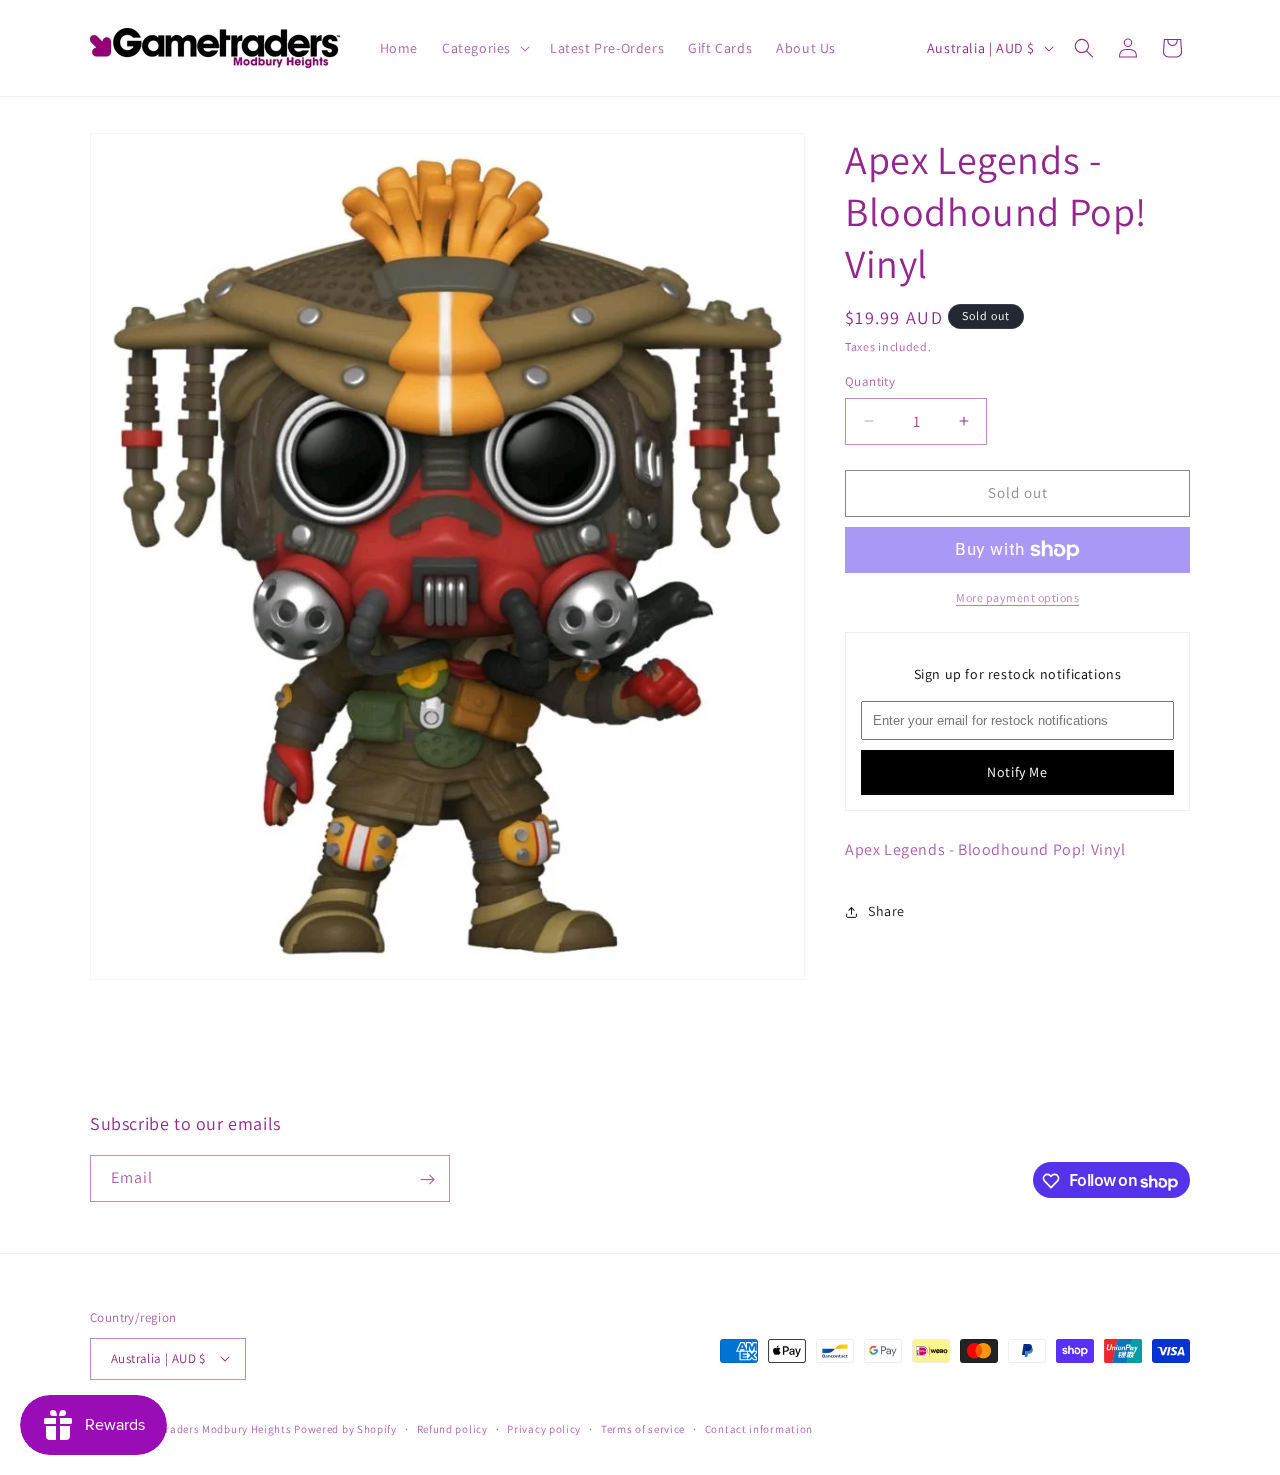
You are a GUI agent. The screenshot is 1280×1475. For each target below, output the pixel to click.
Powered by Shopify (345, 1428)
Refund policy (452, 1428)
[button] (484, 48)
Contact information (759, 1428)
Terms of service (643, 1428)
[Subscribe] (427, 1179)
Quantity (870, 381)
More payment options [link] (1017, 597)
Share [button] (886, 911)
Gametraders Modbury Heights (211, 1428)
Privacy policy (544, 1428)
